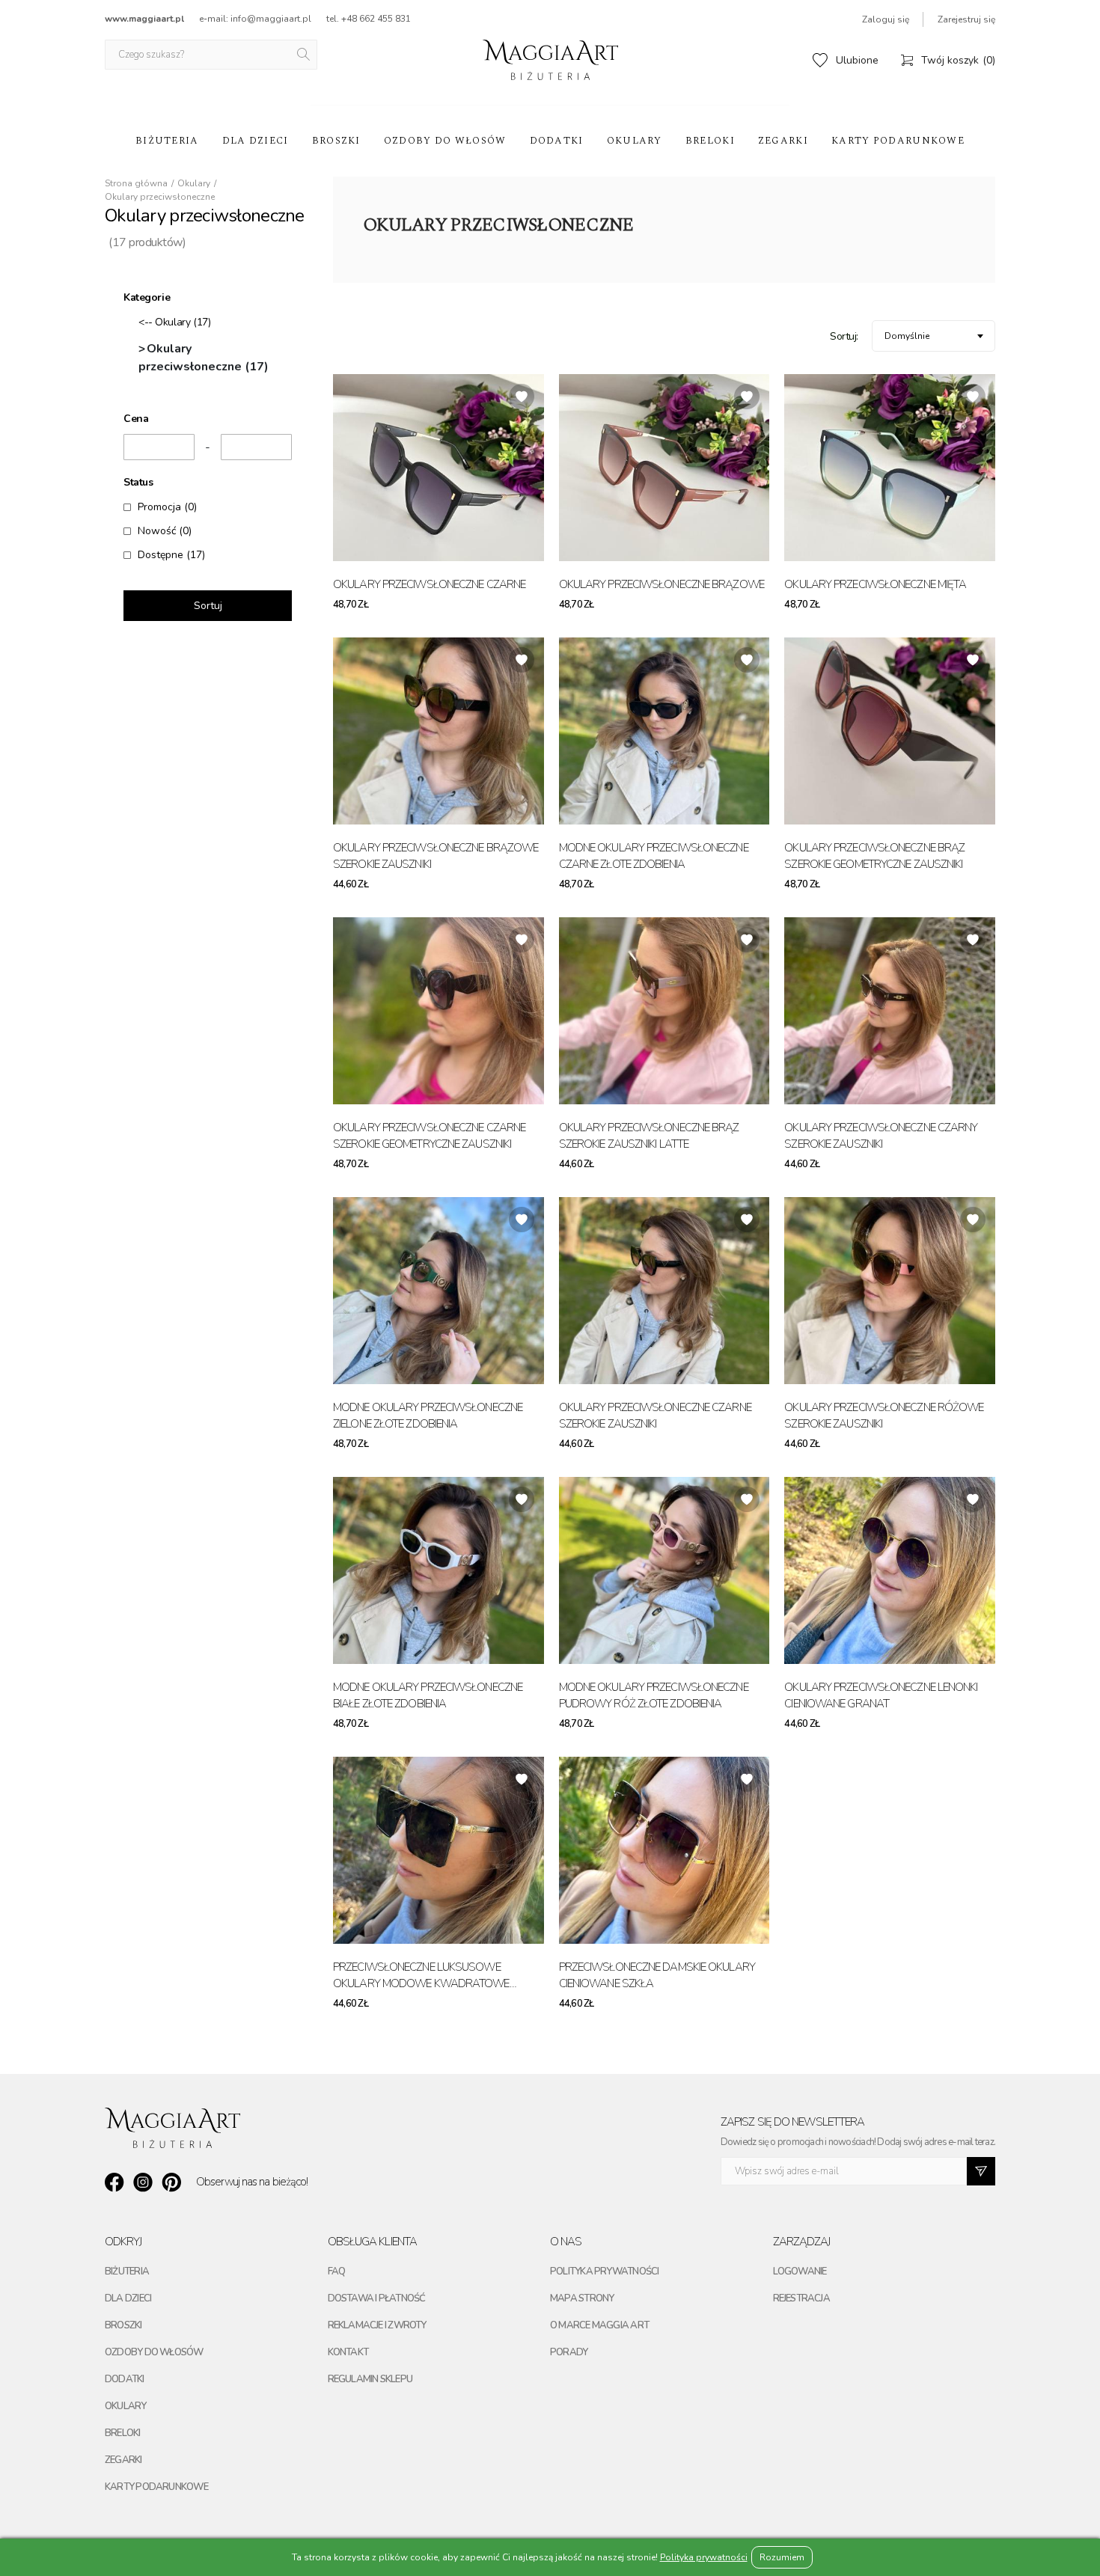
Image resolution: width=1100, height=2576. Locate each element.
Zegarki (783, 141)
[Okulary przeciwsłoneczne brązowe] (664, 468)
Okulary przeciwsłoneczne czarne (429, 584)
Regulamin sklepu (370, 2379)
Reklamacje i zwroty (377, 2325)
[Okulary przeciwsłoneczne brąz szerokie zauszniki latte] (664, 1011)
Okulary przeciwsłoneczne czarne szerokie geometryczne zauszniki (429, 1136)
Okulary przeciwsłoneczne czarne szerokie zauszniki (655, 1416)
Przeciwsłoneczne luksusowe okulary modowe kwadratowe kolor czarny (421, 1976)
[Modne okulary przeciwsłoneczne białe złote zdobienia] (439, 1570)
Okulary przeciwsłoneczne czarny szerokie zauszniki (881, 1136)
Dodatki (557, 141)
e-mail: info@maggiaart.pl (255, 19)
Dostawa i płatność (377, 2298)
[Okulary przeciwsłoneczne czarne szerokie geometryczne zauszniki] (439, 1011)
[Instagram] (143, 2182)
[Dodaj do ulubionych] (522, 397)
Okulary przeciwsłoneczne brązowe (661, 584)
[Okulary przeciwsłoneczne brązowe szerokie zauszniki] (439, 731)
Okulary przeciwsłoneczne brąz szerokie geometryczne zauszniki (874, 856)
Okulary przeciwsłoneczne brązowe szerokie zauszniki (436, 856)
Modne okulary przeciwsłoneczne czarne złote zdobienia (654, 856)
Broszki (336, 141)
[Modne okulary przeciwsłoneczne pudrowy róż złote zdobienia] (664, 1570)
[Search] (305, 55)
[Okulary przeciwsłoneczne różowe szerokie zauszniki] (890, 1291)
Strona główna (136, 183)
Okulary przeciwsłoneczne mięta (875, 584)
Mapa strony (582, 2298)
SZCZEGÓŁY (510, 605)
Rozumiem (782, 2557)
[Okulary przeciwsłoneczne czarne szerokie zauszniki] (664, 1291)
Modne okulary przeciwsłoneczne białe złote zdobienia (428, 1696)
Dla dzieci (256, 141)
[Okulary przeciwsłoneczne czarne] (439, 468)
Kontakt (348, 2352)
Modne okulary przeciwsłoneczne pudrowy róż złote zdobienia (654, 1696)
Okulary (635, 141)
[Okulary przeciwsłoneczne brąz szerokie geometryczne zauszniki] (890, 731)
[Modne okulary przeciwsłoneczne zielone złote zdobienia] (439, 1291)
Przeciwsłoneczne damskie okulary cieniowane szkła (657, 1976)
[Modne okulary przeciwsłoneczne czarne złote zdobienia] (664, 731)
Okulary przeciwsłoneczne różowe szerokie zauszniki (884, 1416)
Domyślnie (907, 336)
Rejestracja (801, 2298)
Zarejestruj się (966, 19)
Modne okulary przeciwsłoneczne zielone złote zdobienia (428, 1416)
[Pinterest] (171, 2182)
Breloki (710, 141)
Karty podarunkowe (898, 141)
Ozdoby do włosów (445, 141)
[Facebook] (114, 2182)
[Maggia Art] (550, 60)
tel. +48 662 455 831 (369, 19)
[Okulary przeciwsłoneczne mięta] (890, 468)
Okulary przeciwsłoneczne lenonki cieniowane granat (881, 1696)
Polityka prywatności (604, 2271)
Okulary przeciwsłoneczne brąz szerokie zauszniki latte (649, 1136)
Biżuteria (167, 141)
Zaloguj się (886, 19)
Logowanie (800, 2271)
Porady (569, 2352)
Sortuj (208, 606)
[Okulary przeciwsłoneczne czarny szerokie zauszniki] (890, 1011)
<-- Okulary (174, 322)
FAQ (337, 2271)
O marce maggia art (599, 2325)
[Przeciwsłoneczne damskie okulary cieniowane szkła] (664, 1850)
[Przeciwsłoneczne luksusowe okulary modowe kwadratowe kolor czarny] (439, 1850)
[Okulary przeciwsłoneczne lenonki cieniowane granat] (890, 1570)
